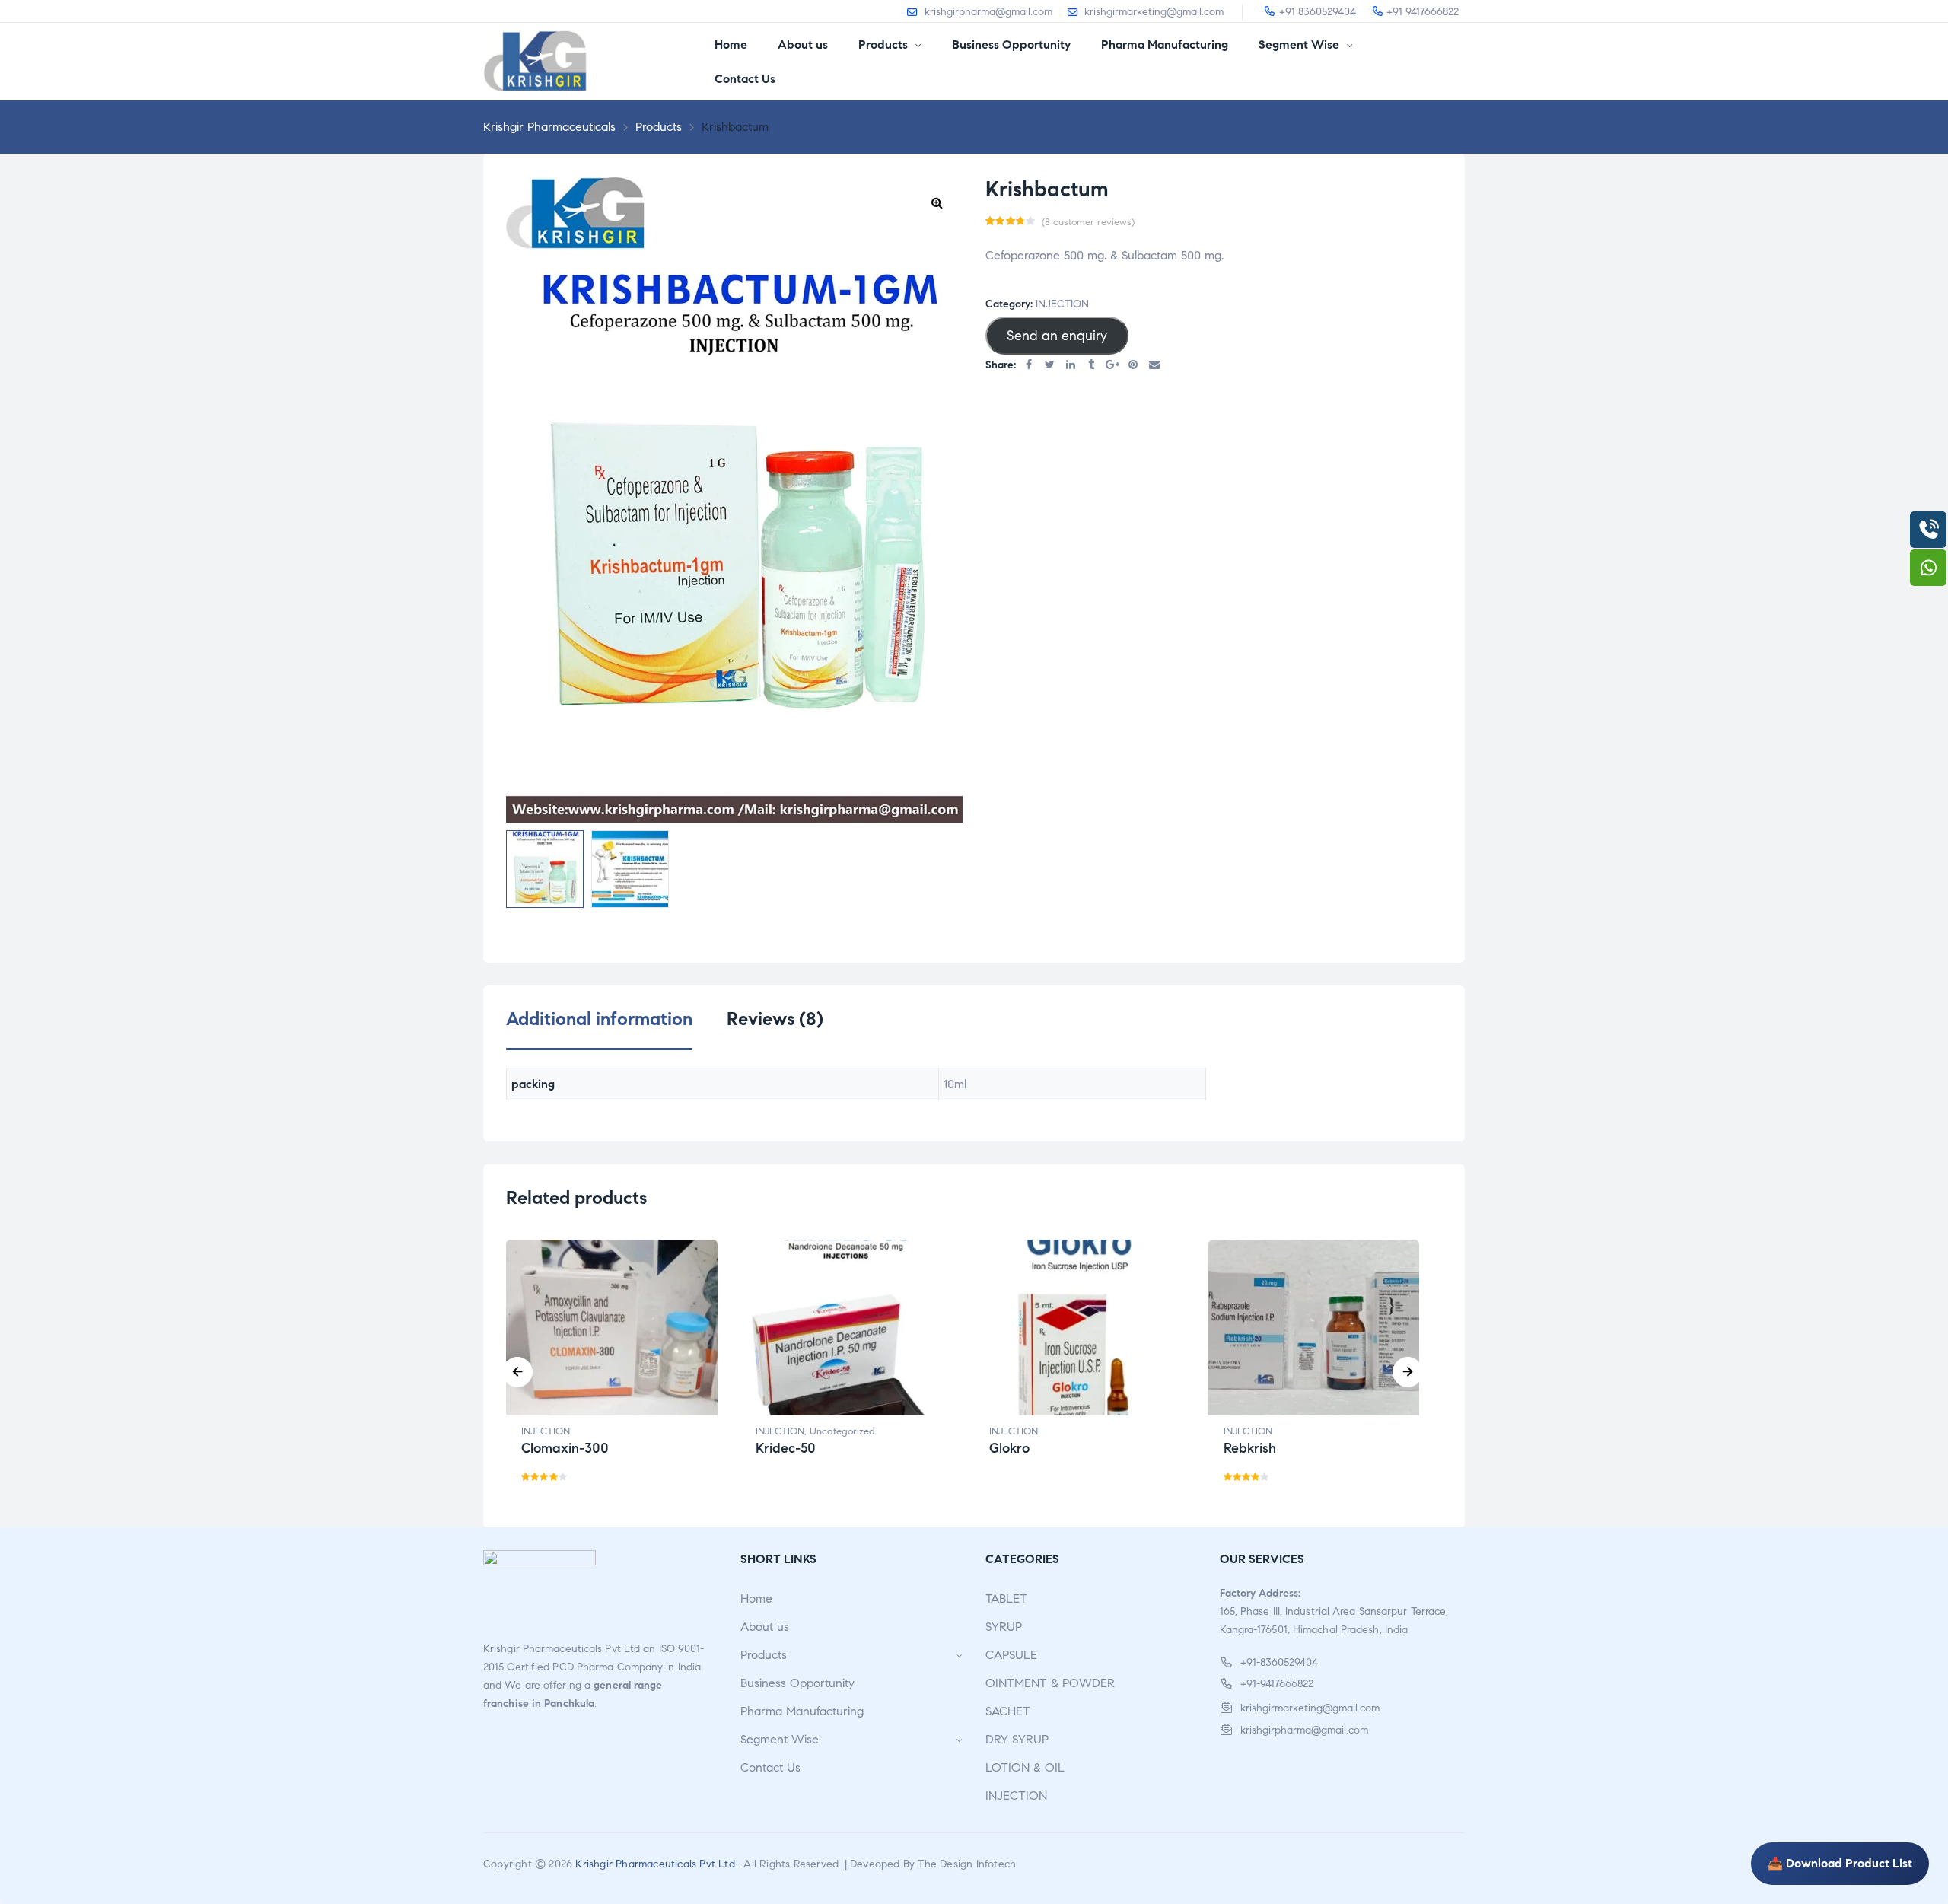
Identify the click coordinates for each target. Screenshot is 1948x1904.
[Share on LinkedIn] (1071, 366)
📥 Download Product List (1840, 1863)
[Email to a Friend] (1154, 366)
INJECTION (1062, 304)
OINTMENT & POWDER (1050, 1683)
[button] (937, 202)
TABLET (1006, 1598)
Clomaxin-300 (565, 1448)
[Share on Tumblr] (1092, 366)
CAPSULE (1011, 1655)
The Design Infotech (967, 1864)
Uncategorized (842, 1431)
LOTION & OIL (1025, 1767)
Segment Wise (780, 1739)
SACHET (1008, 1711)
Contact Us (770, 1767)
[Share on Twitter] (1050, 366)
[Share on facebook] (1029, 366)
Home (756, 1598)
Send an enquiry (1057, 336)
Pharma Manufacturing (802, 1711)
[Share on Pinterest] (1134, 366)
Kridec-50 (786, 1448)
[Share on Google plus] (1112, 366)
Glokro (1009, 1448)
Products (764, 1655)
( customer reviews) (1088, 222)
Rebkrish (1250, 1448)
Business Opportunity (797, 1683)
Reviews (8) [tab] (775, 1019)
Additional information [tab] (599, 1019)
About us (765, 1627)
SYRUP (1004, 1627)
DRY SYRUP (1017, 1739)
